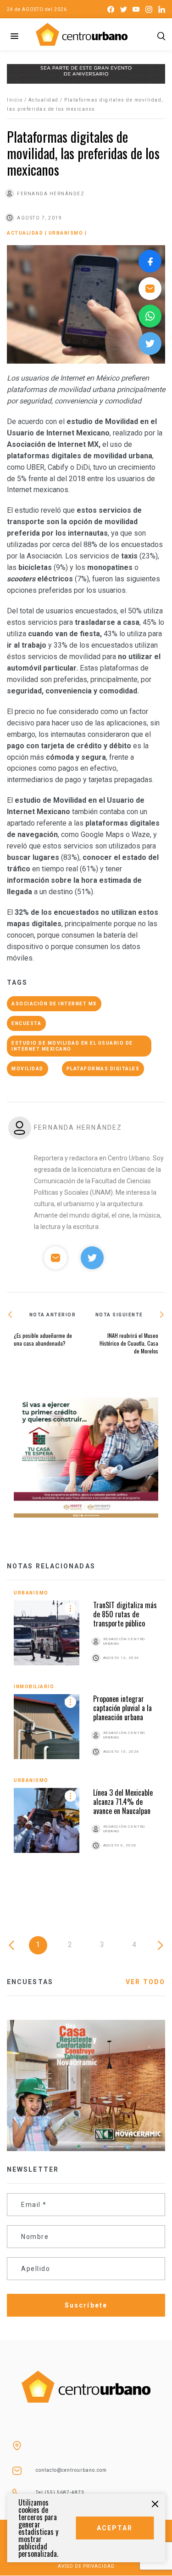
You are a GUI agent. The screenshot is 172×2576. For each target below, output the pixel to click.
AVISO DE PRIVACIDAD (86, 2566)
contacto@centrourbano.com (71, 2470)
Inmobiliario (34, 1687)
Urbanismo (66, 233)
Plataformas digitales (103, 1069)
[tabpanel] (86, 1731)
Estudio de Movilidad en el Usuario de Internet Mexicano (72, 1046)
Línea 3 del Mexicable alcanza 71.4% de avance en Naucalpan (123, 1802)
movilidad (28, 1069)
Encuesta (26, 1023)
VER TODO (145, 1982)
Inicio (15, 100)
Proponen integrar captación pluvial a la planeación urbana (122, 1708)
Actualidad (44, 100)
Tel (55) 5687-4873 (60, 2493)
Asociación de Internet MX (54, 1004)
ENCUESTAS (30, 1982)
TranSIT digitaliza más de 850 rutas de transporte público (125, 1614)
